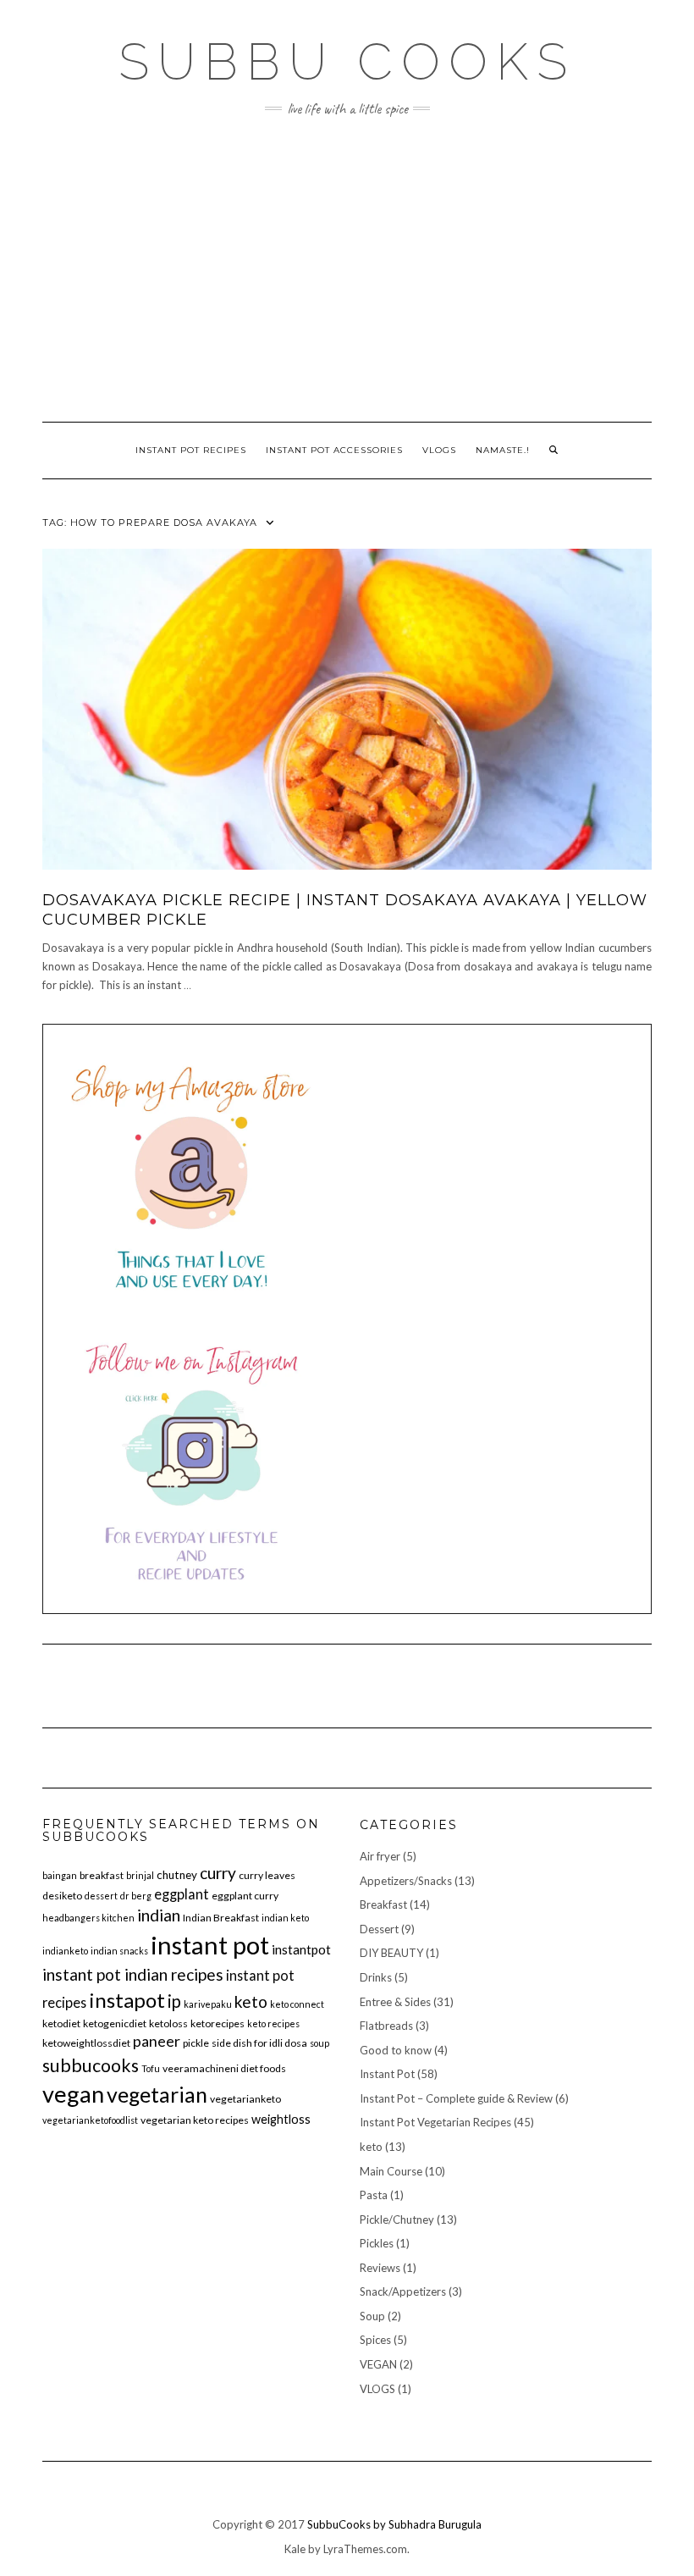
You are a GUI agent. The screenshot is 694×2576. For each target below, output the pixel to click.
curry (218, 1873)
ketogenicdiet (115, 2023)
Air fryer (380, 1856)
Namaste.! (503, 450)
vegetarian (157, 2094)
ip (174, 2001)
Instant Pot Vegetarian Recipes (435, 2122)
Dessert (379, 1929)
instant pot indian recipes (133, 1974)
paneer (157, 2041)
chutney (177, 1875)
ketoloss (168, 2023)
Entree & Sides (395, 2002)
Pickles (377, 2243)
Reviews (380, 2268)
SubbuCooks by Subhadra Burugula (394, 2524)
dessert (101, 1896)
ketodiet (61, 2023)
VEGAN (378, 2364)
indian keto (285, 1918)
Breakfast (383, 1904)
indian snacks (119, 1951)
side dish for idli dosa (259, 2043)
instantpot (301, 1949)
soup (319, 2043)
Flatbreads (386, 2026)
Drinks (376, 1977)
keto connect (297, 2004)
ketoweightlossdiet (86, 2043)
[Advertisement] (347, 269)
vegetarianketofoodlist (90, 2120)
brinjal (140, 1875)
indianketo (65, 1951)
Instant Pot (387, 2074)
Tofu (151, 2068)
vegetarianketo (245, 2099)
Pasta (374, 2195)
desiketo (62, 1896)
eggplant (182, 1894)
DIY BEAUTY (391, 1953)
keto (251, 2001)
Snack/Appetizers (403, 2291)
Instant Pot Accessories (334, 450)
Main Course (391, 2171)
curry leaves (267, 1875)
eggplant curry (245, 1896)
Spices (375, 2340)
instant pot (210, 1945)
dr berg (136, 1896)
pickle (196, 2043)
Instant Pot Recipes (191, 450)
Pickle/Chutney (397, 2219)
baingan (60, 1875)
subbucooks (91, 2065)
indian (159, 1915)
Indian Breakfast (221, 1918)
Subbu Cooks (347, 62)
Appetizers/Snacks (406, 1881)
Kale (295, 2549)
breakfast (102, 1875)
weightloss (281, 2119)
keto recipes (273, 2023)
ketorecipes (218, 2023)
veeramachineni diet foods (224, 2068)
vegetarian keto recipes (195, 2120)
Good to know (396, 2050)
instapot (127, 2000)
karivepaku (208, 2004)
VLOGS (439, 450)
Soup (372, 2316)
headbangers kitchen (88, 1918)
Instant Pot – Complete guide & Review (456, 2098)
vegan (73, 2094)
